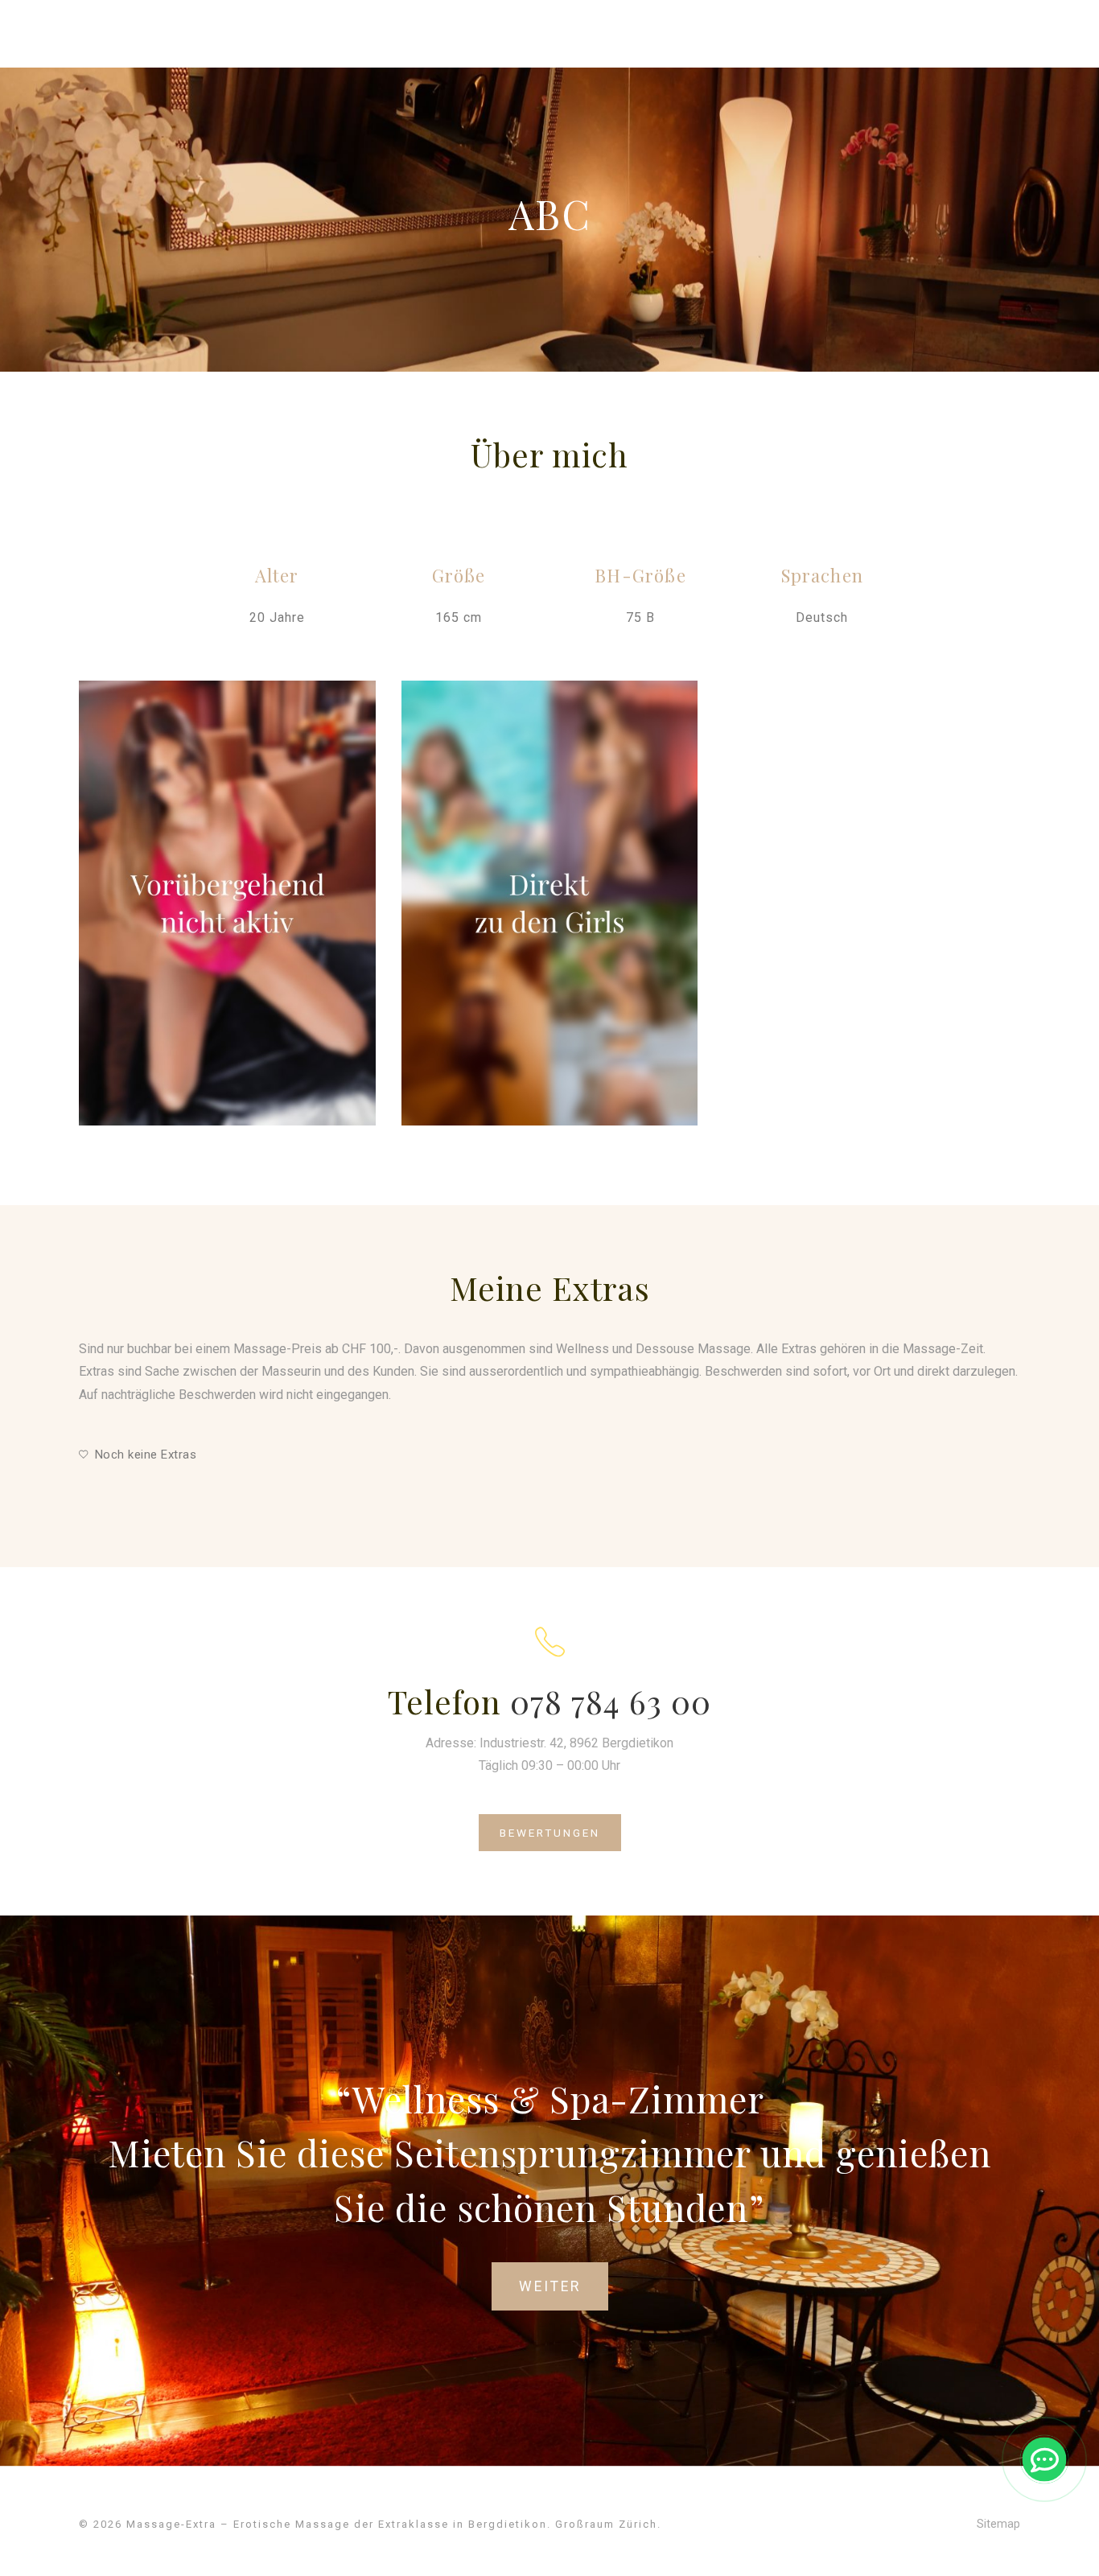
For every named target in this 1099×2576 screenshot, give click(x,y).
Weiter (550, 2286)
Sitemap (998, 2524)
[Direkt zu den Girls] (550, 903)
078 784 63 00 (611, 1701)
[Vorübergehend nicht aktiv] (227, 903)
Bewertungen (550, 1833)
